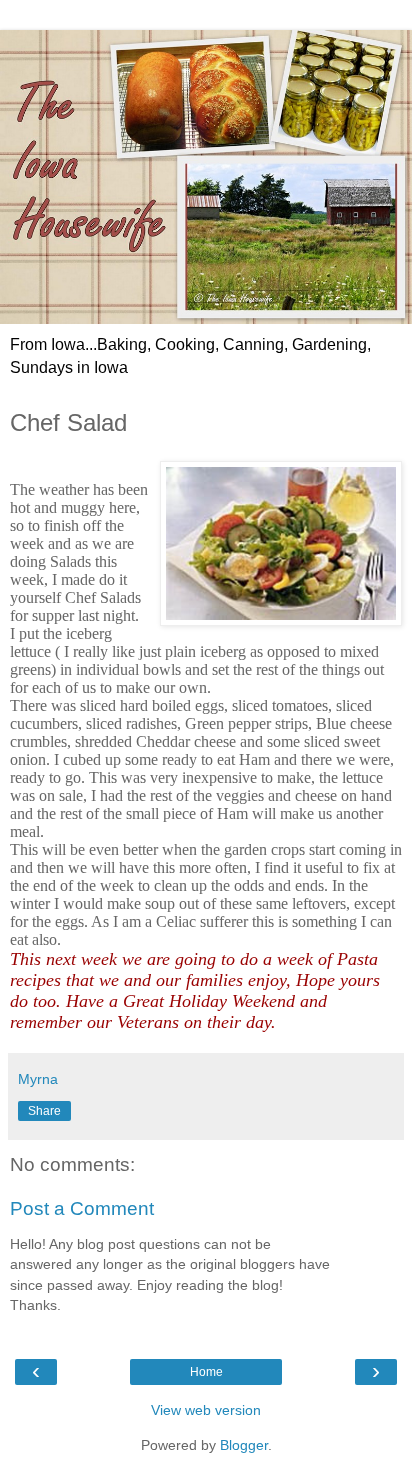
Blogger (244, 1445)
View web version (206, 1410)
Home (206, 1372)
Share (44, 1111)
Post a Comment (82, 1208)
